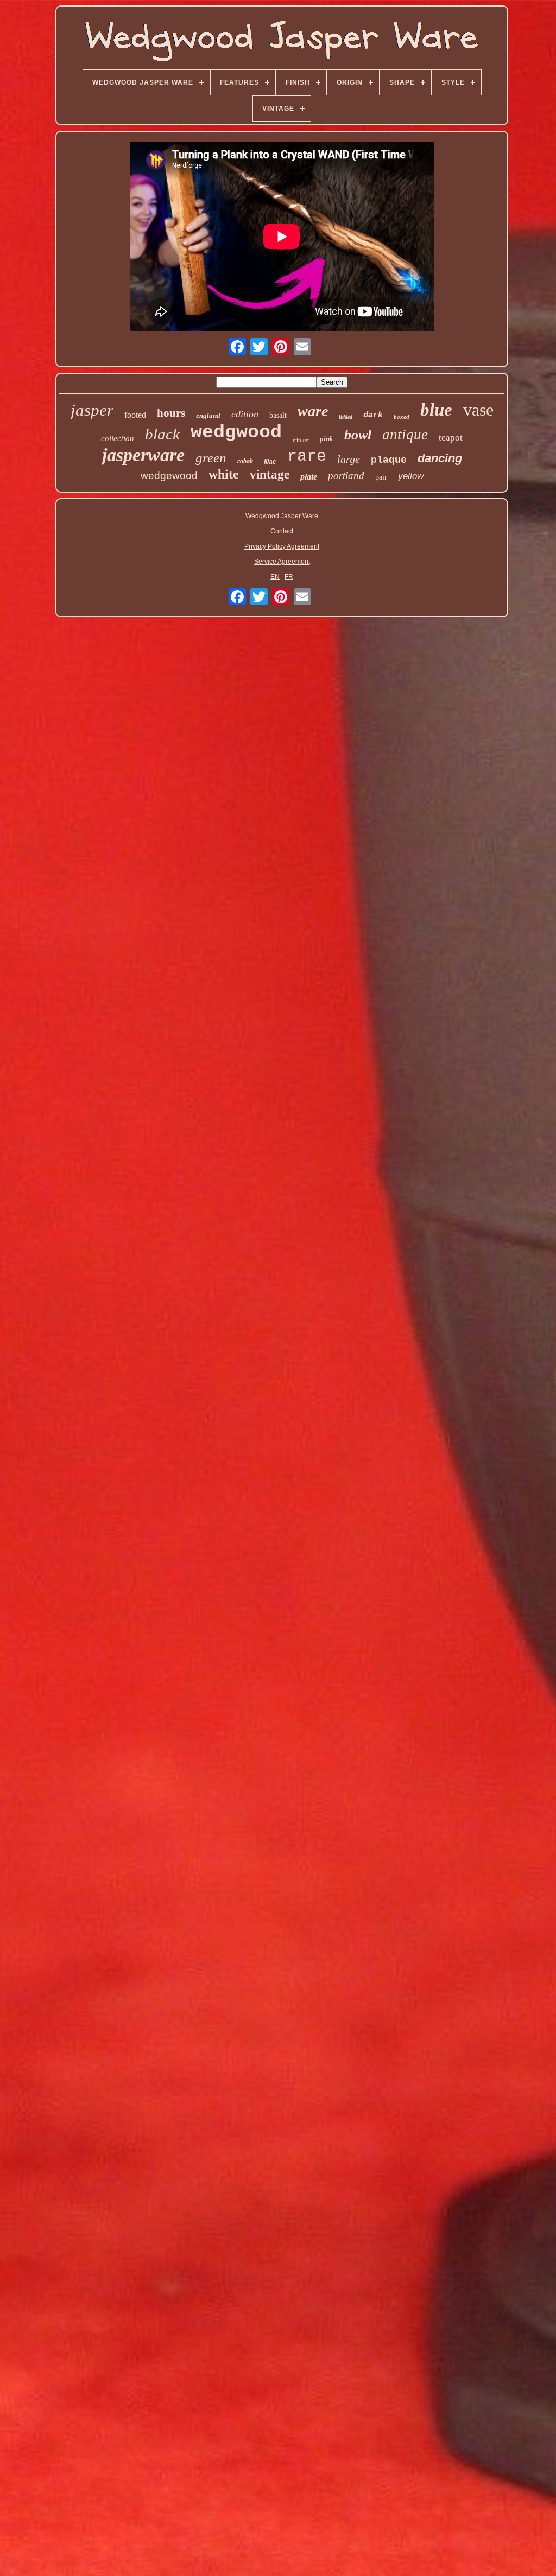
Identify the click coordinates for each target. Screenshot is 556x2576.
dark (373, 415)
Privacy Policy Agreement (282, 546)
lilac (270, 462)
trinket (301, 440)
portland (346, 476)
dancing (440, 458)
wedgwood (236, 432)
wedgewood (169, 476)
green (211, 458)
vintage (270, 474)
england (208, 415)
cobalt (245, 461)
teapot (451, 438)
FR (289, 577)
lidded (346, 417)
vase (478, 410)
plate (309, 477)
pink (327, 439)
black (162, 434)
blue (436, 410)
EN (275, 577)
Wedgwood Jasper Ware (282, 516)
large (349, 459)
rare (307, 456)
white (224, 474)
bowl (358, 435)
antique (405, 435)
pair (381, 477)
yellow (411, 476)
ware (313, 411)
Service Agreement (282, 562)
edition (245, 414)
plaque (389, 460)
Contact (282, 531)
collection (118, 438)
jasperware (143, 455)
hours (171, 413)
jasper (92, 410)
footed (135, 415)
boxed (402, 417)
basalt (278, 415)
